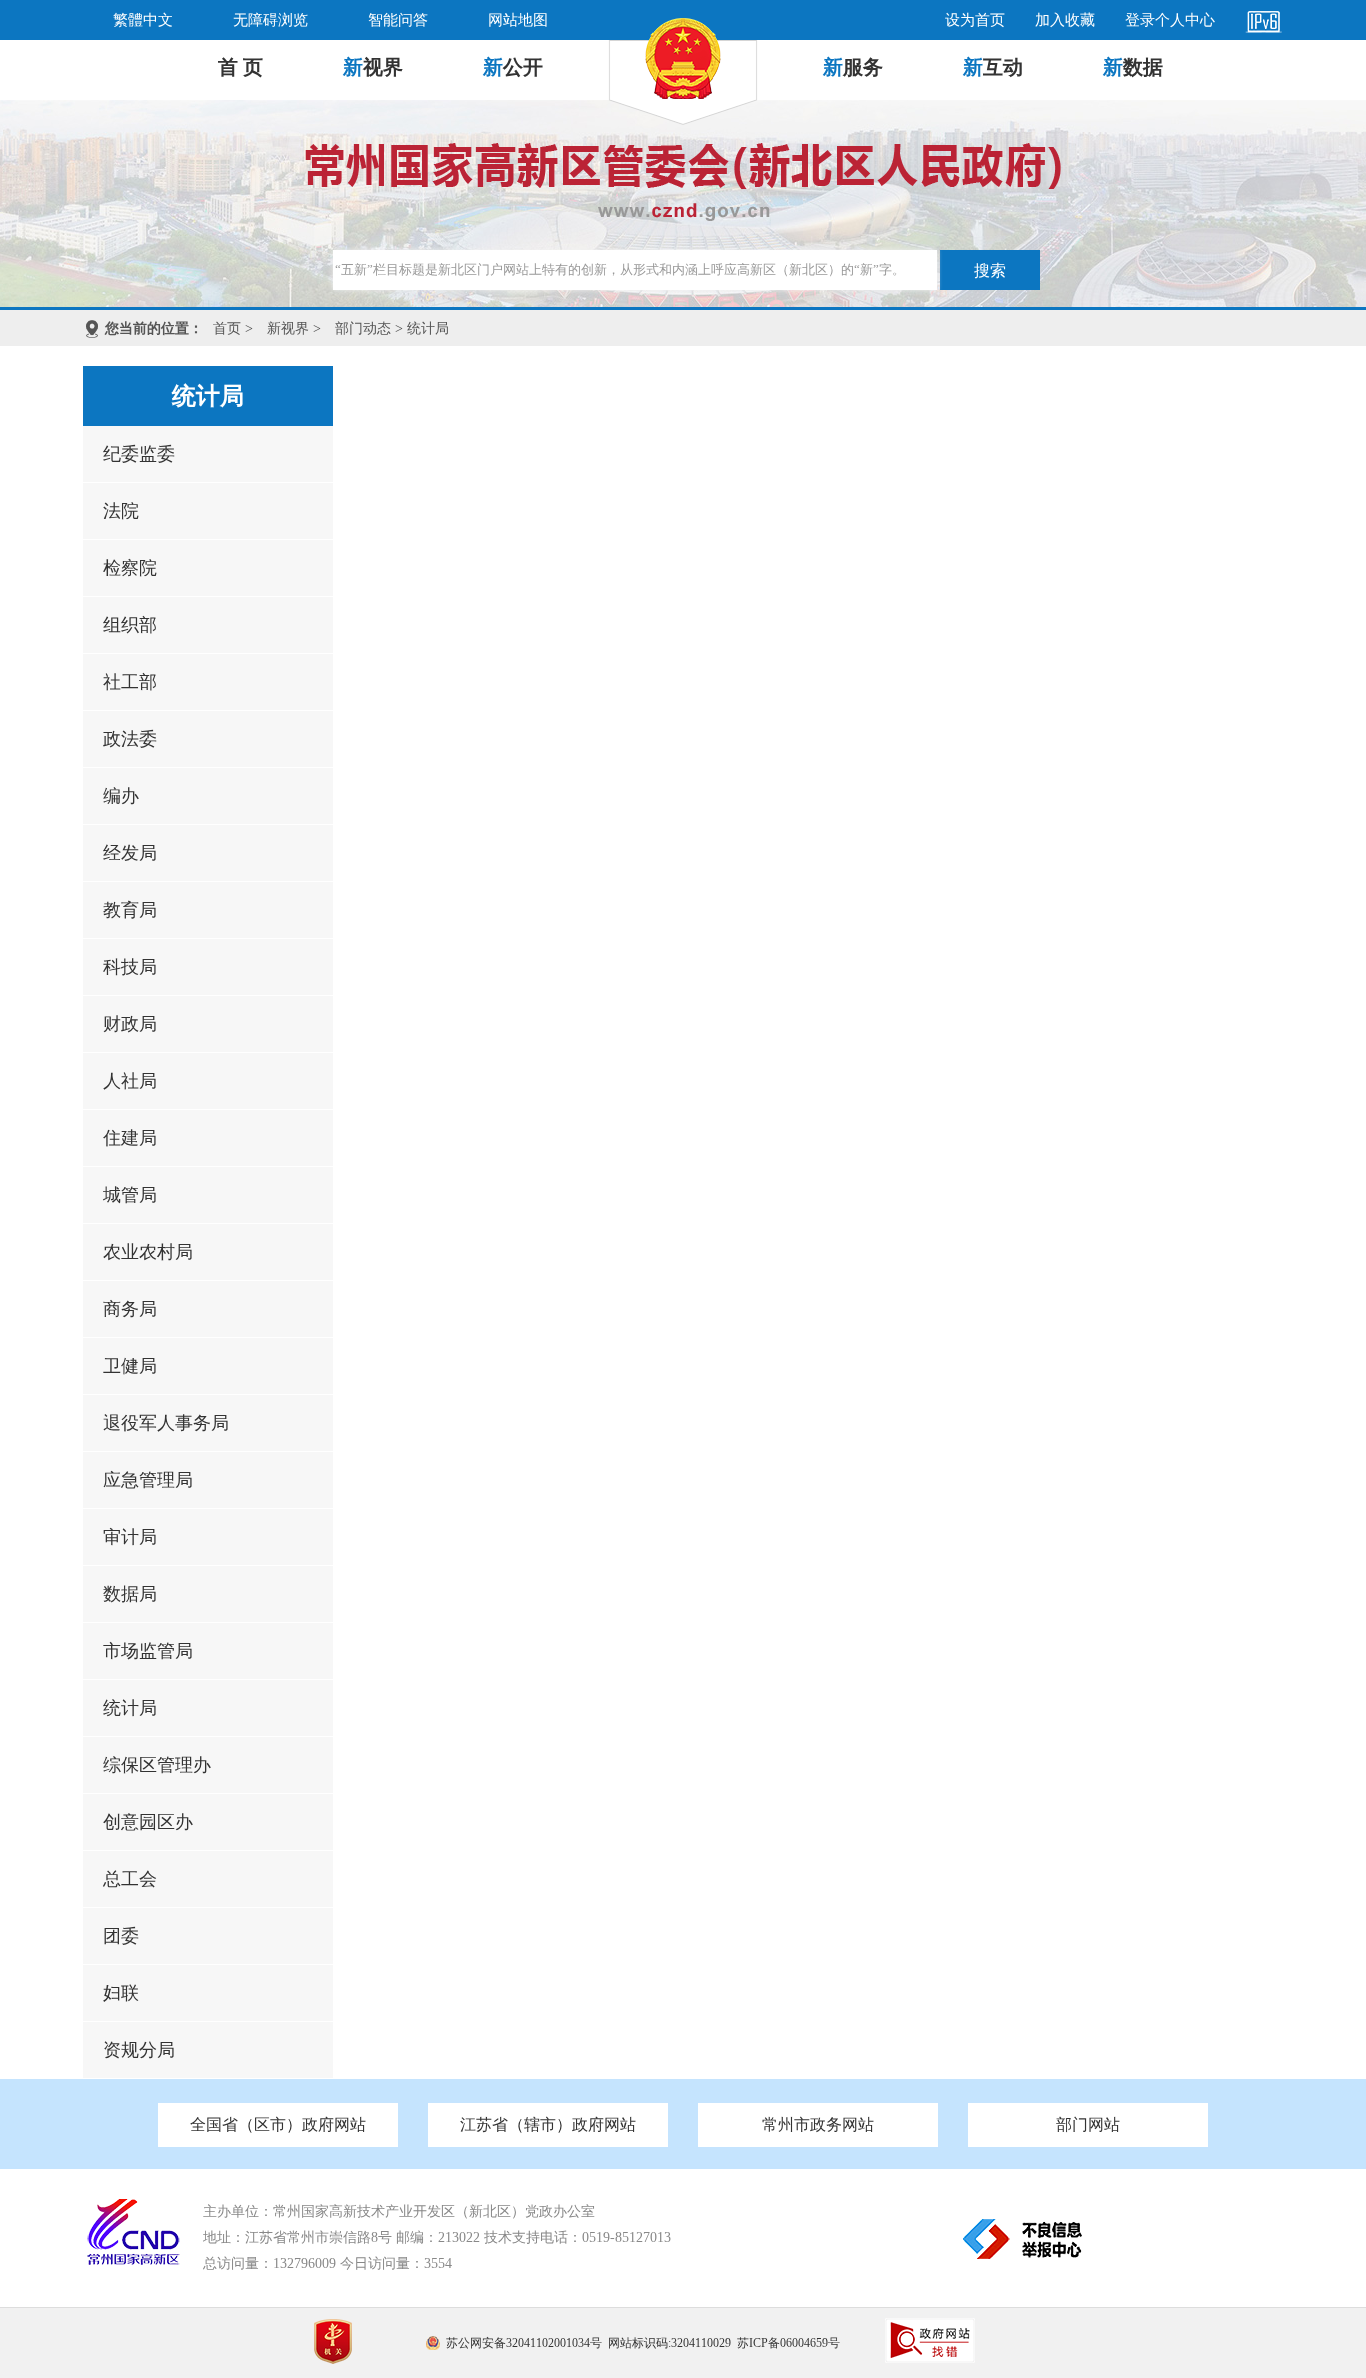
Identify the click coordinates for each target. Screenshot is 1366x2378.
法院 (121, 511)
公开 (513, 67)
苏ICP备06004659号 (788, 2343)
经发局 (130, 853)
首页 (227, 328)
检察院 (130, 568)
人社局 (130, 1081)
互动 (993, 67)
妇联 (121, 1993)
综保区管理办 (157, 1765)
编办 (121, 796)
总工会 (130, 1879)
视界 (373, 67)
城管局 (130, 1195)
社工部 (130, 682)
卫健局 (130, 1366)
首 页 (240, 67)
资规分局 (139, 2050)
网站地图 (518, 20)
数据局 (130, 1594)
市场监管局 (148, 1651)
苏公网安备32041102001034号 (524, 2343)
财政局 (130, 1024)
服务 (853, 67)
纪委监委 (139, 454)
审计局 (130, 1537)
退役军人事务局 (166, 1423)
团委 (121, 1936)
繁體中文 (143, 20)
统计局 (130, 1708)
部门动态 (363, 328)
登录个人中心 (1170, 20)
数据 (1133, 67)
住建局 (130, 1138)
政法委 (130, 739)
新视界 (288, 328)
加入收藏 (1065, 20)
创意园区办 (148, 1822)
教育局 (130, 910)
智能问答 (398, 20)
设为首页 (975, 20)
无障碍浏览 (270, 20)
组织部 (130, 625)
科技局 (130, 967)
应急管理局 (148, 1480)
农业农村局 (148, 1252)
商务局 (130, 1309)
